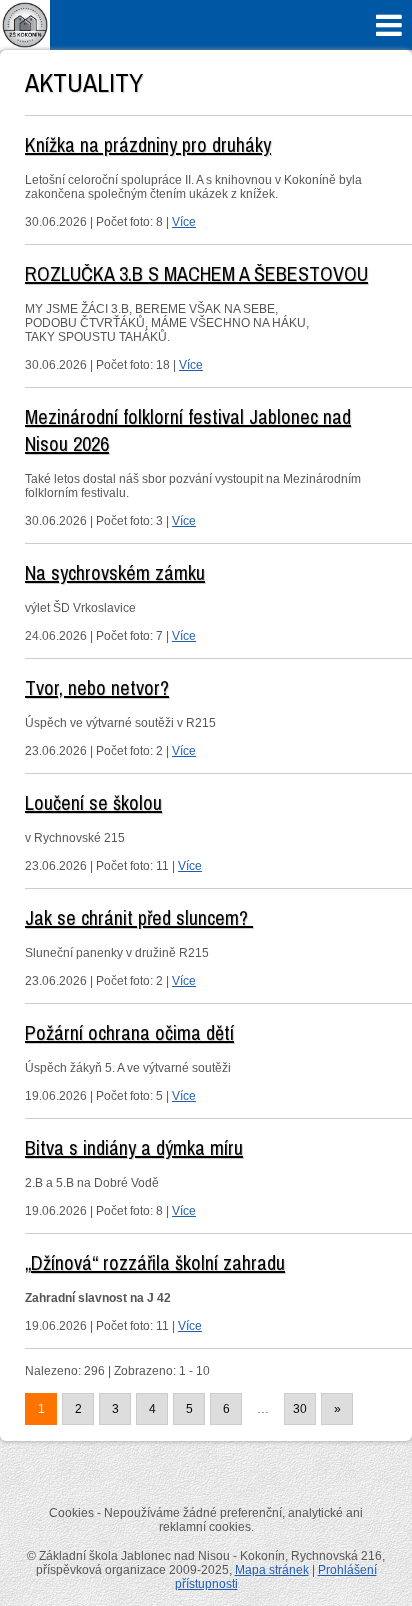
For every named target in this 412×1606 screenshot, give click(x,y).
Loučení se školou (93, 802)
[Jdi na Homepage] (25, 46)
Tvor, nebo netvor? (97, 687)
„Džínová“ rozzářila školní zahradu (155, 1262)
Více (184, 222)
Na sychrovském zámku (115, 572)
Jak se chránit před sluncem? (139, 917)
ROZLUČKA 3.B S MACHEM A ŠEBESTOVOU (196, 273)
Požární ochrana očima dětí (129, 1032)
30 (300, 1409)
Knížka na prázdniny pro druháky (148, 144)
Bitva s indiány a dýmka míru (134, 1147)
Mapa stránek (272, 1570)
